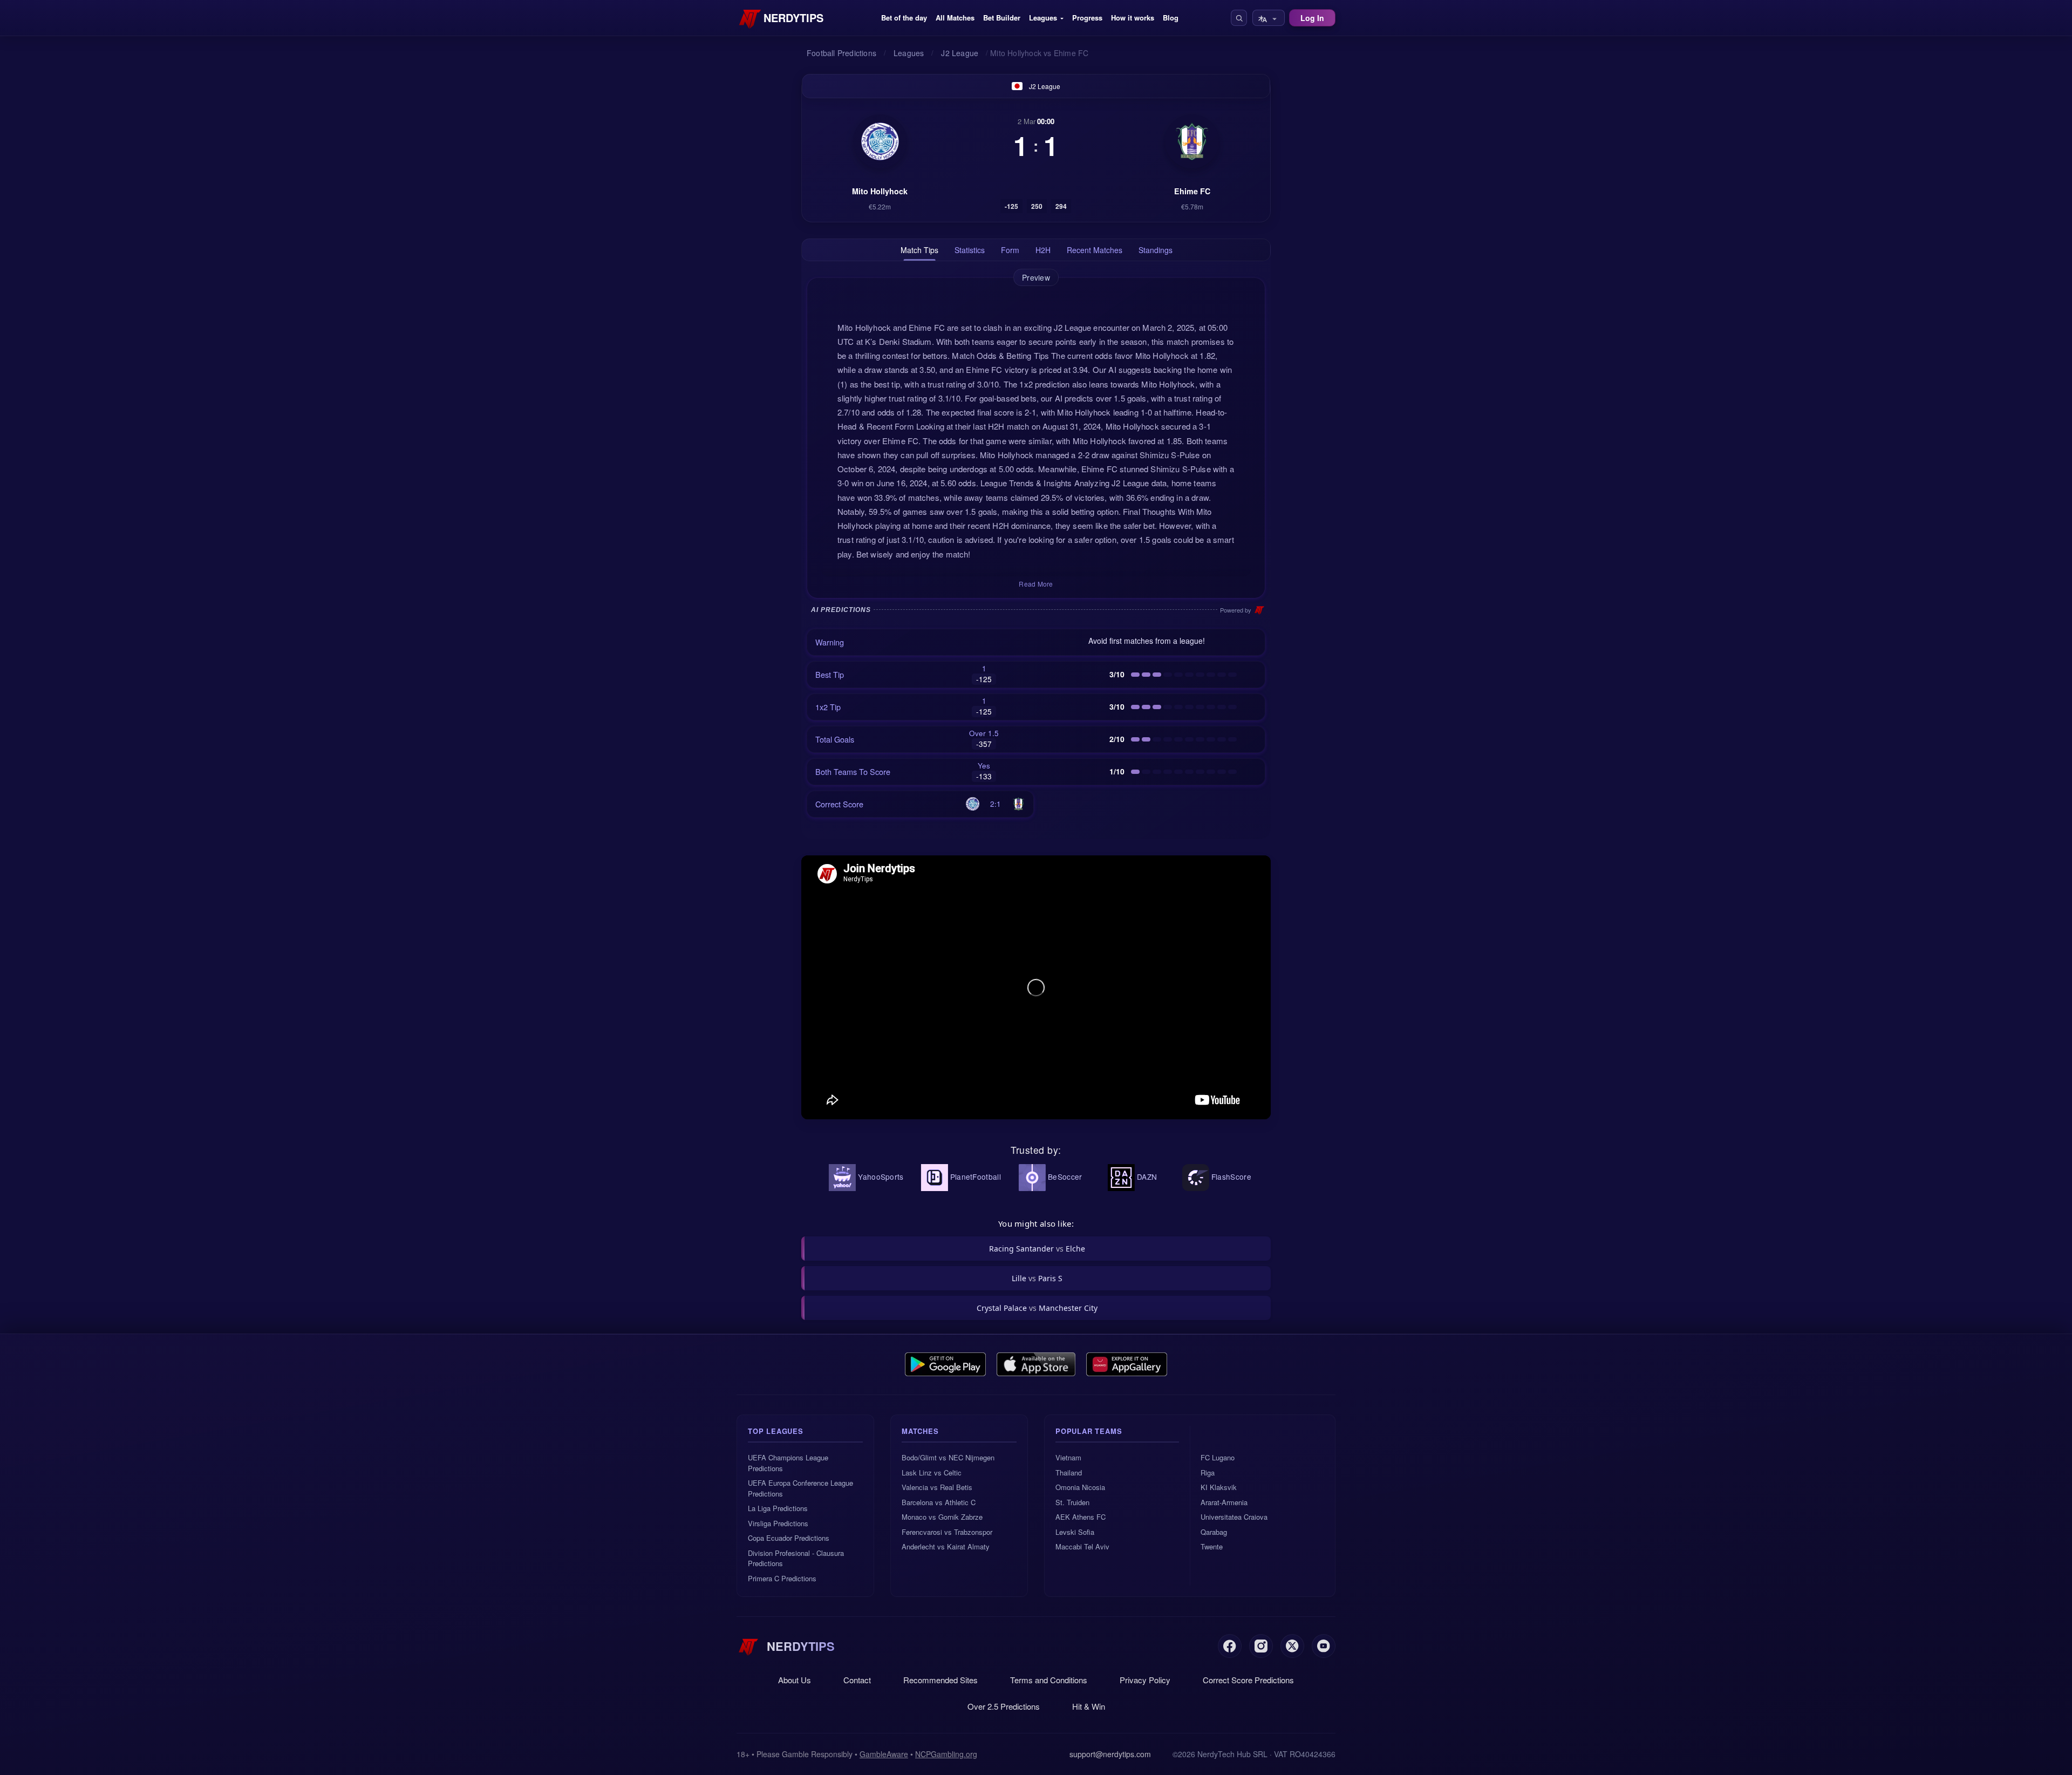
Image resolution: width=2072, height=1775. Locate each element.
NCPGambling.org (946, 1754)
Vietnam (1068, 1457)
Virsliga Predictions (778, 1523)
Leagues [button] (1043, 18)
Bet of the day (904, 18)
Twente (1212, 1546)
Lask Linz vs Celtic (932, 1473)
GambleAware (884, 1754)
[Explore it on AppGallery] (1127, 1364)
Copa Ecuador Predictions (789, 1538)
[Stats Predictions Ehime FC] (1192, 141)
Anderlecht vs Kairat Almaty (946, 1546)
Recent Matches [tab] (1095, 250)
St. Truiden (1072, 1502)
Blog (1171, 18)
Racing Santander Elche (1037, 1249)
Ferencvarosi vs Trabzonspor (947, 1532)
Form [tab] (1010, 250)
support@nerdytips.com (1110, 1754)
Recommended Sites (940, 1680)
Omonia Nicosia (1080, 1487)
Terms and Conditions (1049, 1680)
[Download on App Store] (1036, 1364)
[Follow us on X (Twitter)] (1292, 1646)
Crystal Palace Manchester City (1037, 1308)
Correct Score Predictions (1248, 1680)
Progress (1087, 18)
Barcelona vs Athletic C (939, 1502)
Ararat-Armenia (1224, 1502)
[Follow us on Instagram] (1261, 1646)
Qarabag (1214, 1532)
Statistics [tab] (970, 250)
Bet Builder (1002, 18)
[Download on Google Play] (945, 1364)
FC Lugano (1218, 1457)
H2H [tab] (1043, 250)
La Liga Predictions (778, 1508)
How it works (1133, 18)
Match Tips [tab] (919, 250)
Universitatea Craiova (1234, 1517)
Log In (1312, 18)
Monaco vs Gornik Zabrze (942, 1517)
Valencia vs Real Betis (937, 1487)
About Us (795, 1680)
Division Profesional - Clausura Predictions (796, 1558)
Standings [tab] (1156, 250)
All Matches (955, 18)
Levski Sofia (1075, 1532)
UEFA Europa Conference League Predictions (800, 1488)
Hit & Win (1089, 1706)
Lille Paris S (1037, 1278)
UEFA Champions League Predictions (788, 1463)
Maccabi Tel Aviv (1082, 1546)
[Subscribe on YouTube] (1324, 1646)
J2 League (1045, 86)
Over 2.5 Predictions (1004, 1706)
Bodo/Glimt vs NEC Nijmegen (948, 1457)
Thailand (1069, 1473)
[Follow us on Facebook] (1230, 1646)
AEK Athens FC (1081, 1517)
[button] (1239, 18)
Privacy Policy (1145, 1680)
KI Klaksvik (1219, 1487)
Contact (857, 1680)
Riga (1208, 1473)
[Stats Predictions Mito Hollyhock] (880, 141)
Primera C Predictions (782, 1578)
